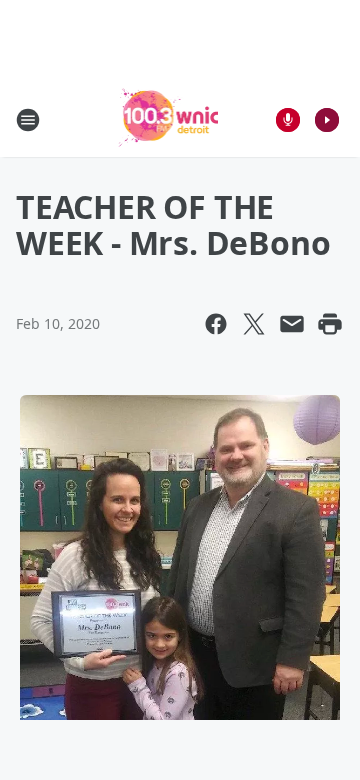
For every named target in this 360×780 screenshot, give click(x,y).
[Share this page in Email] (292, 324)
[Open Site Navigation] (28, 120)
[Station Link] (166, 119)
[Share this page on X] (254, 324)
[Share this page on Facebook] (216, 324)
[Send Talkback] (288, 120)
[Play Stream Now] (327, 120)
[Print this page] (330, 324)
